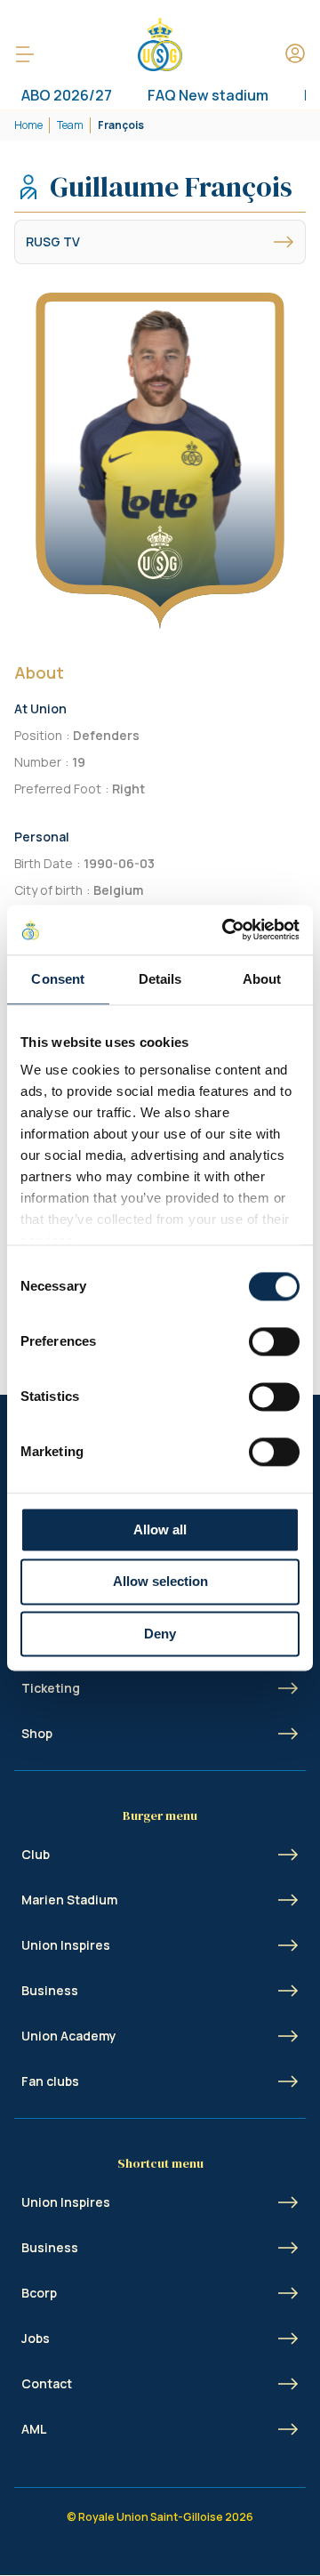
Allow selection (160, 1582)
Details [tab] (160, 979)
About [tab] (262, 979)
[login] (295, 55)
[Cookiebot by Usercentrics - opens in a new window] (226, 930)
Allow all (160, 1529)
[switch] (274, 1341)
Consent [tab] (58, 979)
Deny (160, 1634)
